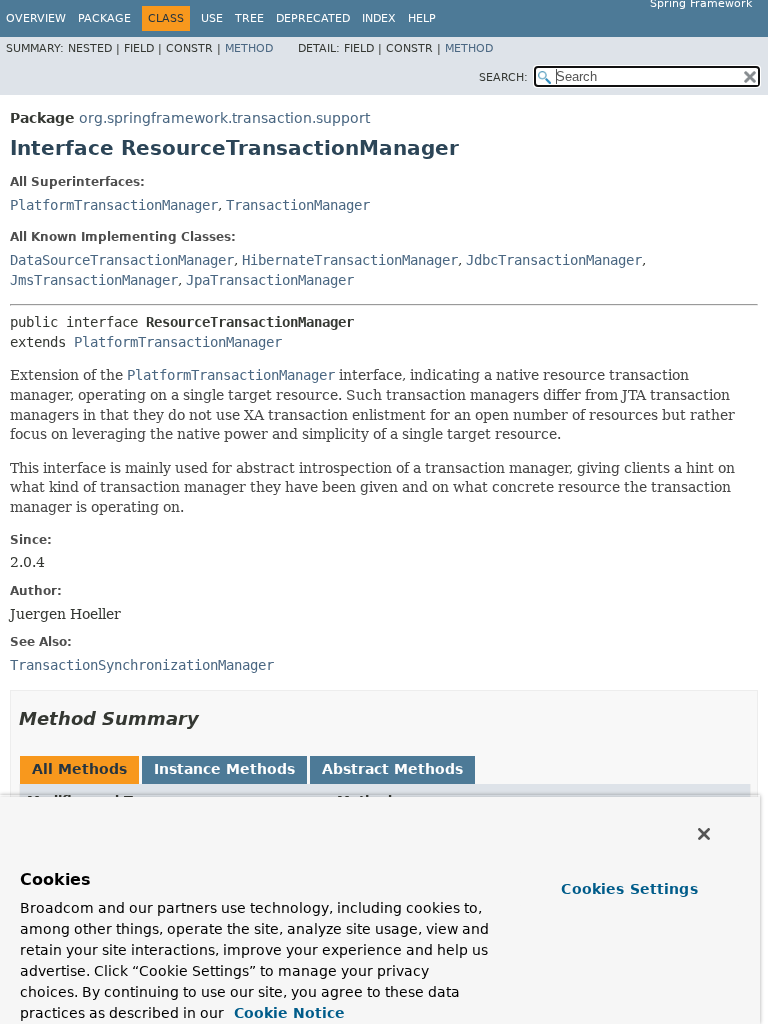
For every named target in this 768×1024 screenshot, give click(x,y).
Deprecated (313, 18)
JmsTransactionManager (94, 280)
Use (212, 18)
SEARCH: (503, 77)
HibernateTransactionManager (350, 260)
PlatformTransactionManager (114, 205)
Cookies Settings (629, 889)
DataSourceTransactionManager (122, 260)
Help (422, 18)
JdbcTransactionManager (554, 260)
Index (379, 18)
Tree (249, 18)
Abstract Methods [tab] (392, 769)
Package (104, 18)
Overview (36, 18)
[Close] (704, 834)
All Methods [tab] (79, 769)
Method (249, 48)
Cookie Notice (287, 1013)
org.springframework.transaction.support (224, 118)
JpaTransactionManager (270, 280)
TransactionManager (298, 205)
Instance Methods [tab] (224, 769)
